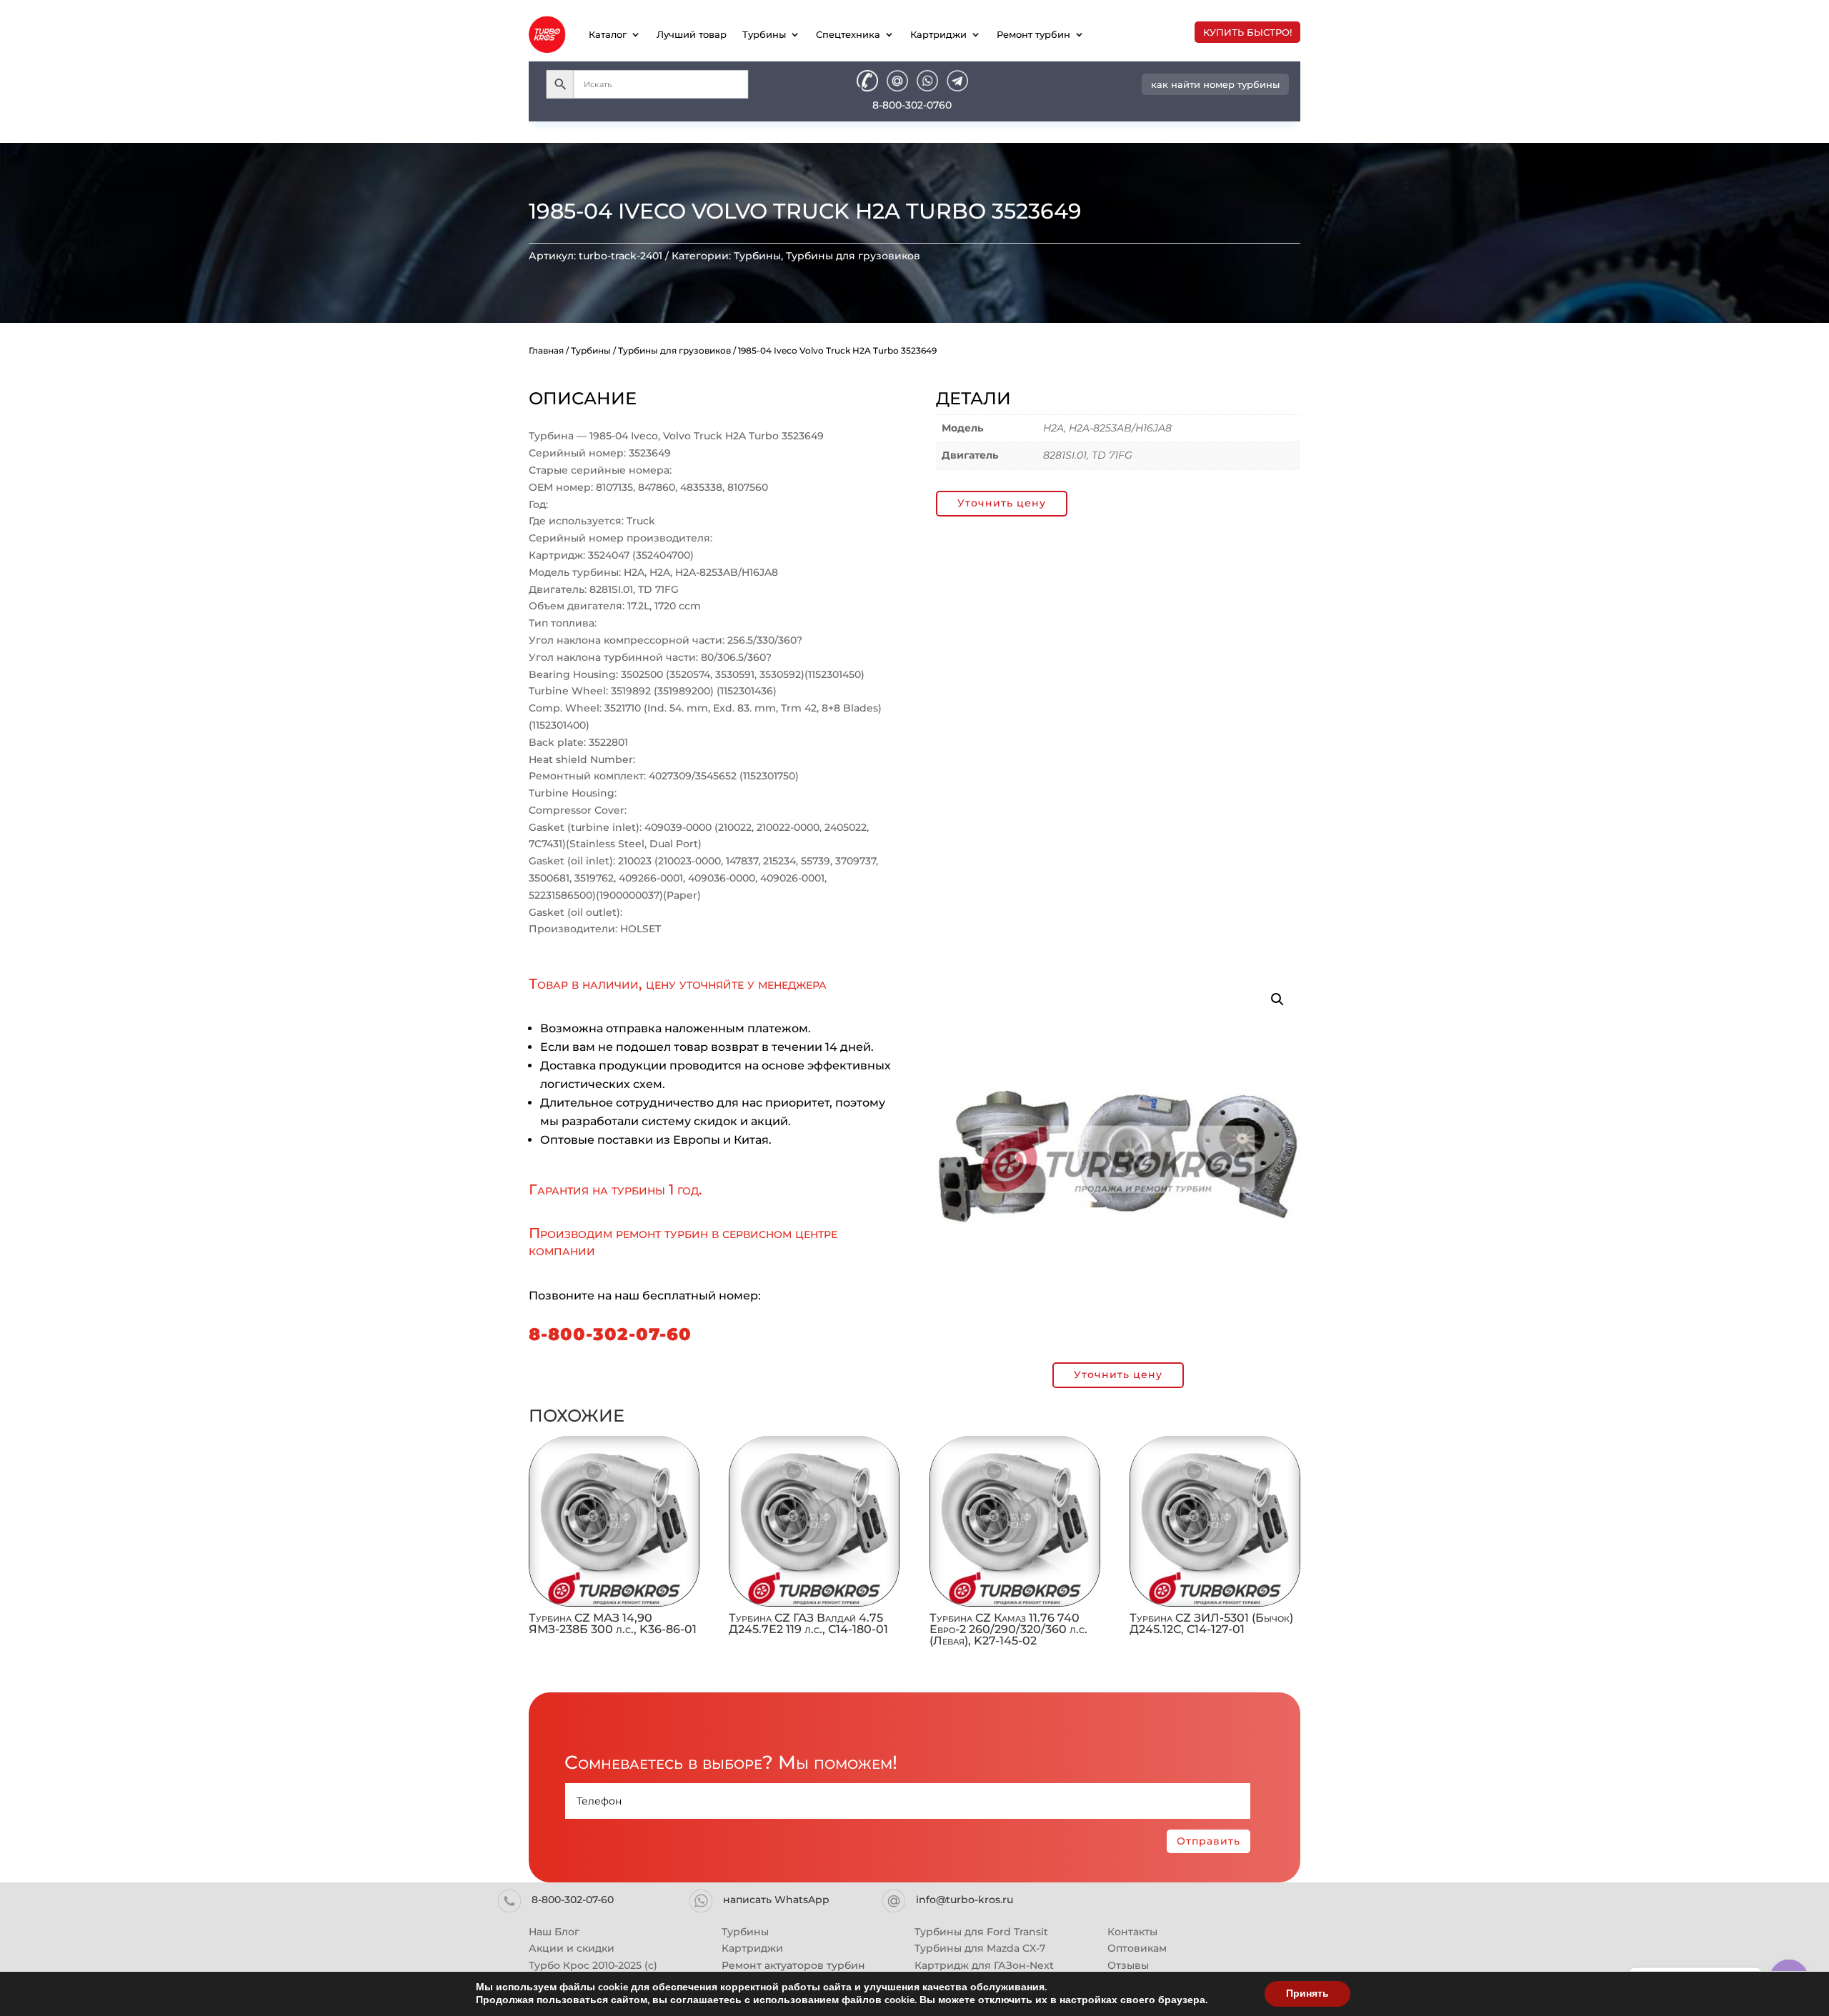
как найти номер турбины (1215, 84)
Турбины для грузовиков (853, 256)
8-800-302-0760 (912, 105)
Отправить (1208, 1841)
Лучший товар (692, 34)
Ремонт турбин (1033, 34)
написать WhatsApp (776, 1900)
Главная (546, 350)
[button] (1277, 999)
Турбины (764, 34)
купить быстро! (1247, 32)
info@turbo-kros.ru (965, 1900)
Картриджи (938, 34)
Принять (1307, 1993)
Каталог (608, 34)
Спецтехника (848, 34)
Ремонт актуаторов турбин (793, 1965)
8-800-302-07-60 (610, 1334)
